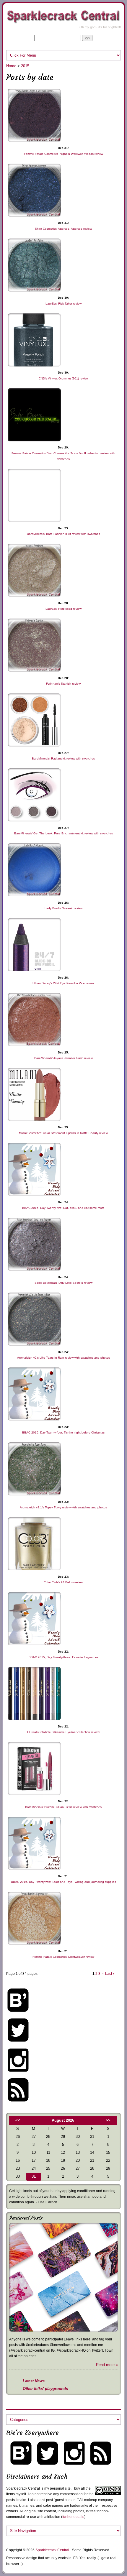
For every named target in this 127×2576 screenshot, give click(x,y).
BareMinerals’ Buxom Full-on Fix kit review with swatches (63, 1807)
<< (18, 2120)
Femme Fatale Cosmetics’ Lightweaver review (63, 1957)
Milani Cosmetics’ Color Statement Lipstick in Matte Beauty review (63, 1133)
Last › (110, 1974)
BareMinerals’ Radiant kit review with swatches (63, 758)
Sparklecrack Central (52, 2550)
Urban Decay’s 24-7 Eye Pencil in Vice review (63, 983)
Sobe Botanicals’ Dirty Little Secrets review (63, 1283)
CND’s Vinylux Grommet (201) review (63, 378)
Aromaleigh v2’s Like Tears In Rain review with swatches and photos (63, 1358)
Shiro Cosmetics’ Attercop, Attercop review (63, 229)
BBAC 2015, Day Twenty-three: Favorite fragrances (63, 1657)
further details (73, 2517)
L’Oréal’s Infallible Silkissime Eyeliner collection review (63, 1732)
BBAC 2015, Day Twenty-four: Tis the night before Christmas (63, 1432)
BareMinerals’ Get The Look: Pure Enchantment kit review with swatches (63, 833)
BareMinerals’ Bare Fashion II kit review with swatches (63, 534)
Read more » (107, 2365)
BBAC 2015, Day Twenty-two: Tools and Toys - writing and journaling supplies (63, 1882)
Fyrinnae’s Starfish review (63, 684)
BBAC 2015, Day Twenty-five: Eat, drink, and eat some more (63, 1208)
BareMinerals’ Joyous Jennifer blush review (63, 1058)
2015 (25, 66)
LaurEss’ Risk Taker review (63, 304)
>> (108, 2120)
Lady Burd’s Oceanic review (63, 908)
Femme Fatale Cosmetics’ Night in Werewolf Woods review (63, 154)
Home (11, 66)
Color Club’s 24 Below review (63, 1582)
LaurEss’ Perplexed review (63, 609)
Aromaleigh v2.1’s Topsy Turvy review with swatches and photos (63, 1507)
